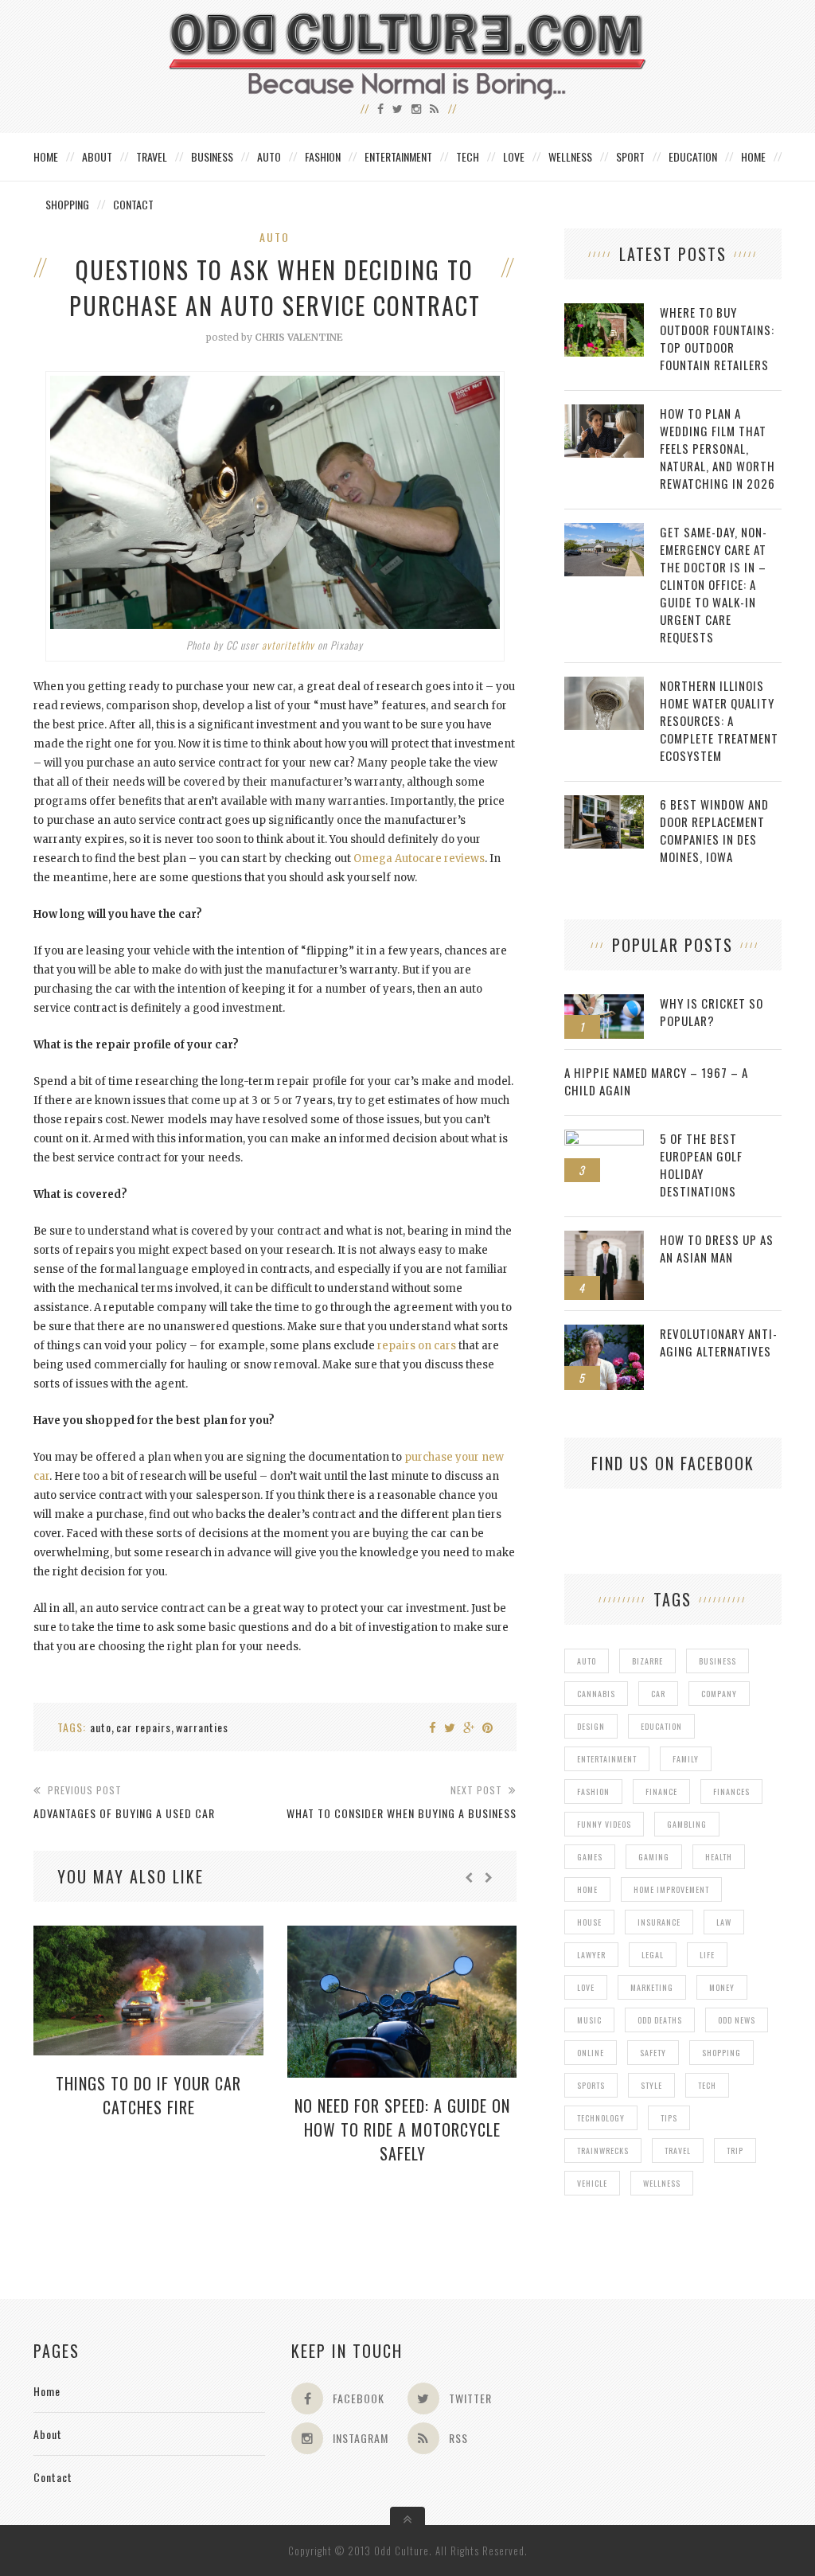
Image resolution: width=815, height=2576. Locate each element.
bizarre (647, 1661)
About (97, 156)
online (591, 2053)
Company (719, 1694)
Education (693, 156)
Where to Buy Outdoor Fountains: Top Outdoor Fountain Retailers (717, 338)
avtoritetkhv (288, 645)
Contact (133, 204)
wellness (662, 2183)
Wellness (570, 156)
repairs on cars (417, 1346)
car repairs (144, 1727)
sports (591, 2085)
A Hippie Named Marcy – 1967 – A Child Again (656, 1081)
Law (724, 1922)
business (718, 1661)
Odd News (737, 2020)
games (590, 1857)
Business (212, 156)
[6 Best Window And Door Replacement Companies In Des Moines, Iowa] (604, 804)
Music (589, 2020)
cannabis (596, 1694)
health (719, 1857)
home (587, 1889)
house (589, 1922)
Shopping (67, 204)
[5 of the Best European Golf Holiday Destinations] (604, 1138)
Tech (468, 156)
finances (731, 1791)
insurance (659, 1922)
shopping (721, 2053)
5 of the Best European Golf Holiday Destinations (701, 1165)
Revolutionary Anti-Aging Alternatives (719, 1342)
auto (101, 1727)
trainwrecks (603, 2151)
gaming (654, 1857)
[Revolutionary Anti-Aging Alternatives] (604, 1333)
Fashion (323, 156)
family (686, 1759)
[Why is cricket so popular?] (604, 1003)
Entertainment (398, 156)
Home (46, 156)
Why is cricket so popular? (712, 1012)
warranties (202, 1727)
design (591, 1726)
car (658, 1694)
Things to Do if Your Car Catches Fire (148, 2095)
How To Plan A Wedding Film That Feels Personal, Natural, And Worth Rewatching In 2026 (718, 448)
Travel (152, 156)
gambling (687, 1824)
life (707, 1955)
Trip (735, 2151)
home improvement (671, 1889)
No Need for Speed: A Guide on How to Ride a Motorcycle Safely (402, 2129)
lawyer (591, 1955)
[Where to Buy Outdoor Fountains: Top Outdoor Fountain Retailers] (604, 312)
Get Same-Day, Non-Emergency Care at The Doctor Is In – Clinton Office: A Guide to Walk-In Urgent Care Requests (714, 584)
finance (661, 1791)
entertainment (607, 1759)
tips (669, 2118)
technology (601, 2118)
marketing (652, 1987)
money (722, 1987)
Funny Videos (604, 1824)
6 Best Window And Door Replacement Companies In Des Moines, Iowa (714, 830)
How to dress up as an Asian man (717, 1248)
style (651, 2085)
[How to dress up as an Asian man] (604, 1239)
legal (653, 1955)
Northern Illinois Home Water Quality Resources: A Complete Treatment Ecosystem (719, 720)
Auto (269, 156)
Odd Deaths (660, 2020)
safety (653, 2053)
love (586, 1987)
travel (678, 2151)
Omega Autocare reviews (419, 859)
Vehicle (592, 2183)
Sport (630, 156)
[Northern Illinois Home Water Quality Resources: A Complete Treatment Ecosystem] (604, 685)
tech (707, 2085)
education (661, 1726)
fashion (593, 1791)
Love (514, 156)
